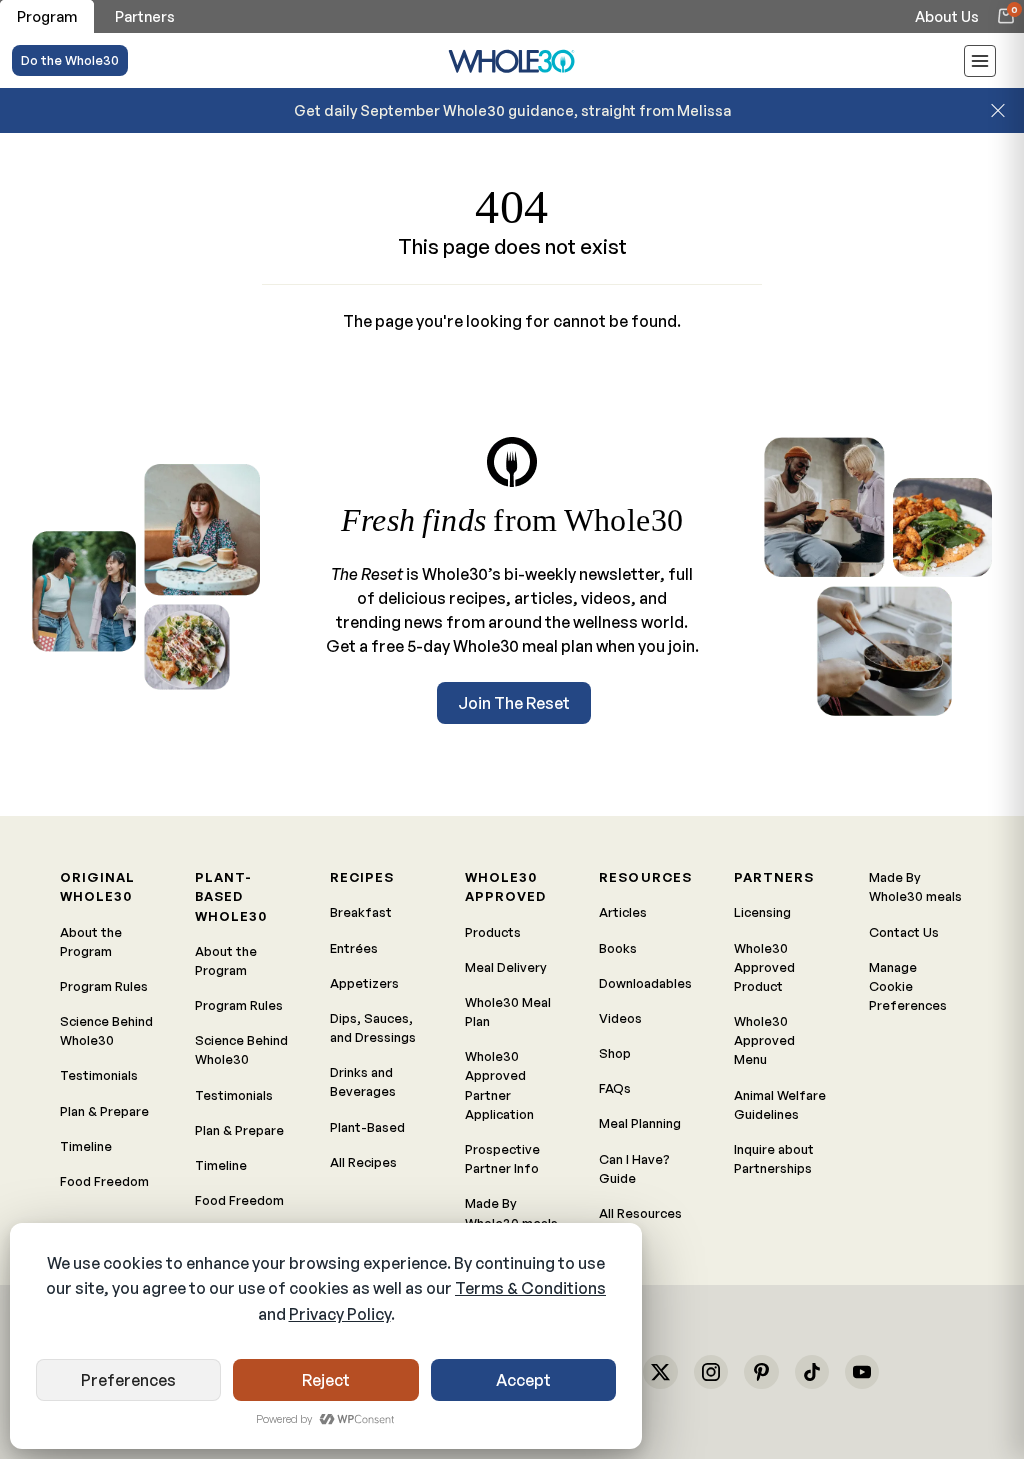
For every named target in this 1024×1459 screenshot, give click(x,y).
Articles (623, 912)
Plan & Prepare (104, 1111)
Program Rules (104, 986)
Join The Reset (514, 703)
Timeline (86, 1146)
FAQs (615, 1088)
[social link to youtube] (862, 1372)
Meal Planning (640, 1123)
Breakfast (361, 912)
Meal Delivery (506, 967)
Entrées (354, 948)
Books (618, 948)
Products (493, 932)
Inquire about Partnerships (774, 1158)
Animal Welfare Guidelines (780, 1104)
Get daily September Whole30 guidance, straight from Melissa (512, 110)
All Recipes (363, 1162)
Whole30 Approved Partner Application (499, 1085)
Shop (615, 1053)
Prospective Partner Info (502, 1158)
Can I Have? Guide (634, 1168)
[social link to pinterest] (761, 1372)
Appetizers (364, 983)
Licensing (762, 912)
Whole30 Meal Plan (508, 1011)
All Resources (640, 1213)
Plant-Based (367, 1127)
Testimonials (99, 1075)
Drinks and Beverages (363, 1081)
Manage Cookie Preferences (908, 986)
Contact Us (904, 932)
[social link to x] (660, 1372)
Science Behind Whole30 (106, 1030)
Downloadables (645, 983)
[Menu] (980, 64)
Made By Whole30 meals (511, 1212)
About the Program (91, 941)
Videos (620, 1018)
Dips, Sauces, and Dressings (373, 1027)
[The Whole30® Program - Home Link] (512, 60)
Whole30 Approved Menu (764, 1040)
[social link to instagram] (711, 1372)
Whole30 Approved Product (764, 967)
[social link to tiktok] (812, 1372)
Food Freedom (104, 1181)
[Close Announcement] (998, 110)
